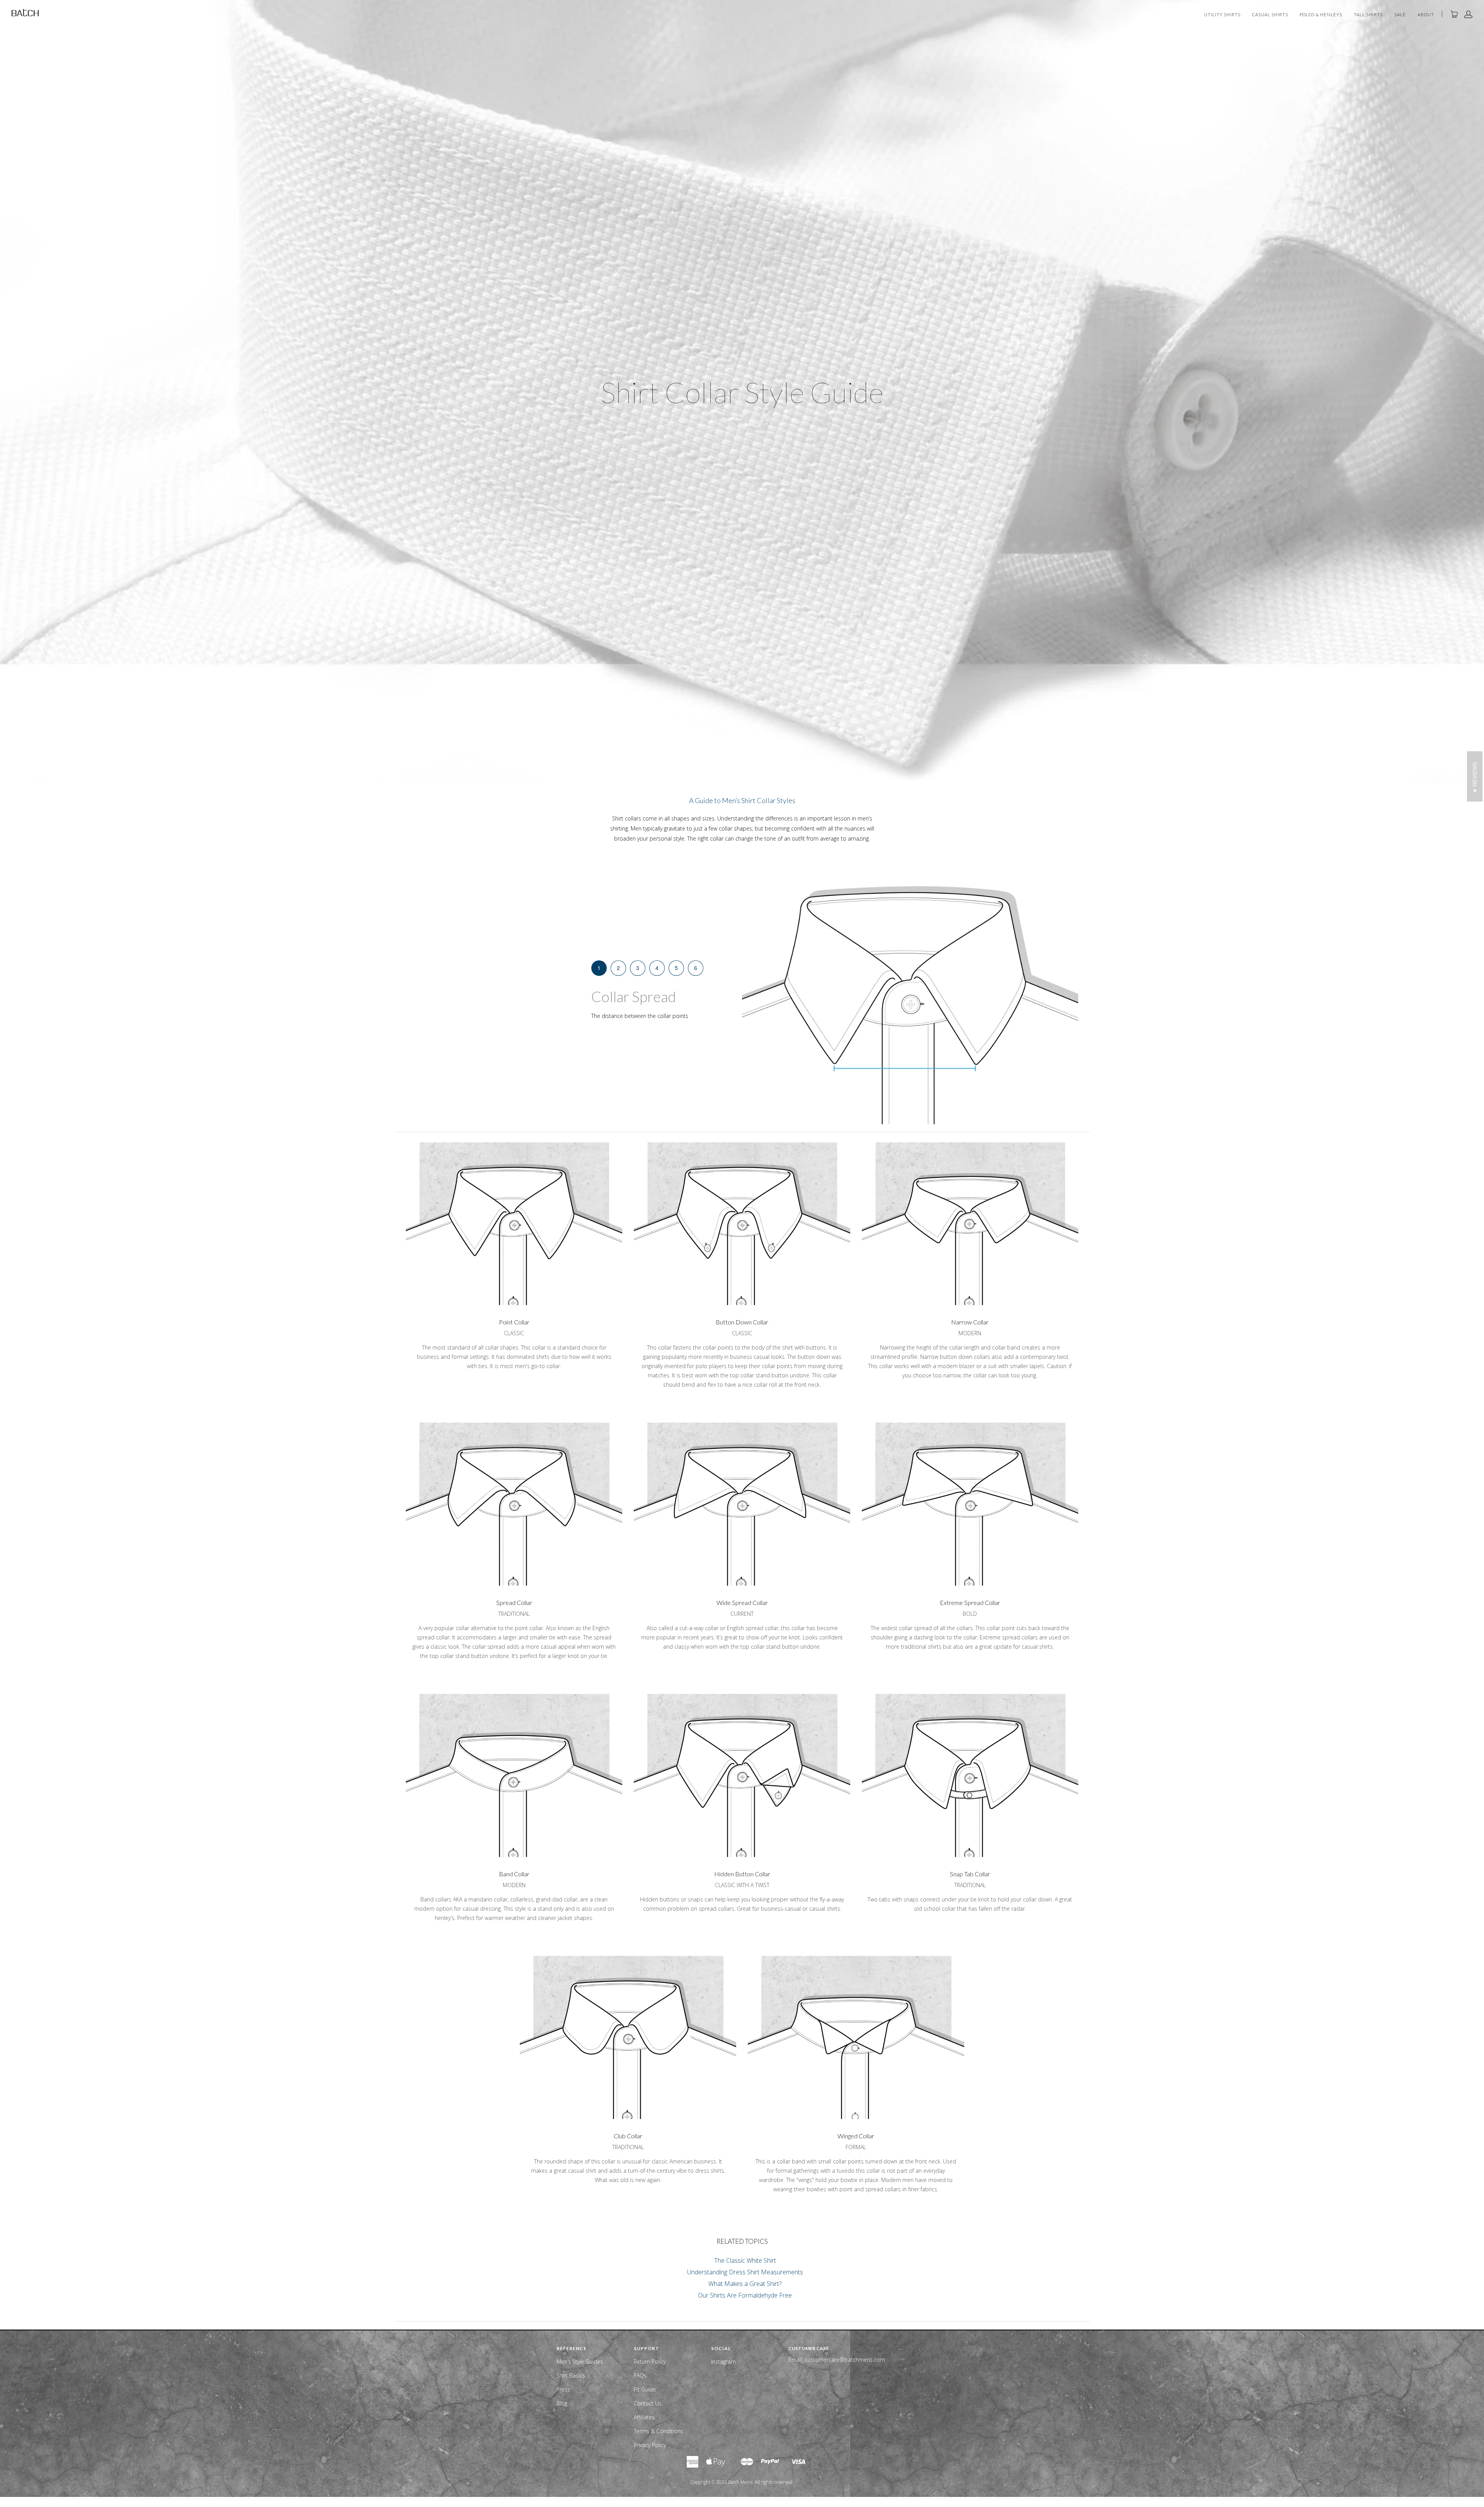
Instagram (723, 2361)
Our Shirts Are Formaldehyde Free (745, 2295)
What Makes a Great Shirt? (745, 2284)
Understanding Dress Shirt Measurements (745, 2272)
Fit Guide (645, 2389)
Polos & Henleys (1321, 15)
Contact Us (648, 2403)
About (1426, 15)
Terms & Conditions (659, 2431)
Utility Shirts (1222, 15)
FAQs (640, 2375)
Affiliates (644, 2417)
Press (563, 2389)
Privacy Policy (650, 2445)
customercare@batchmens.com (845, 2360)
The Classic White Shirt (745, 2260)
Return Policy (650, 2361)
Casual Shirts (1270, 15)
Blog (562, 2403)
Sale (1400, 15)
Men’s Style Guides (580, 2361)
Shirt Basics (571, 2375)
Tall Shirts (1368, 15)
